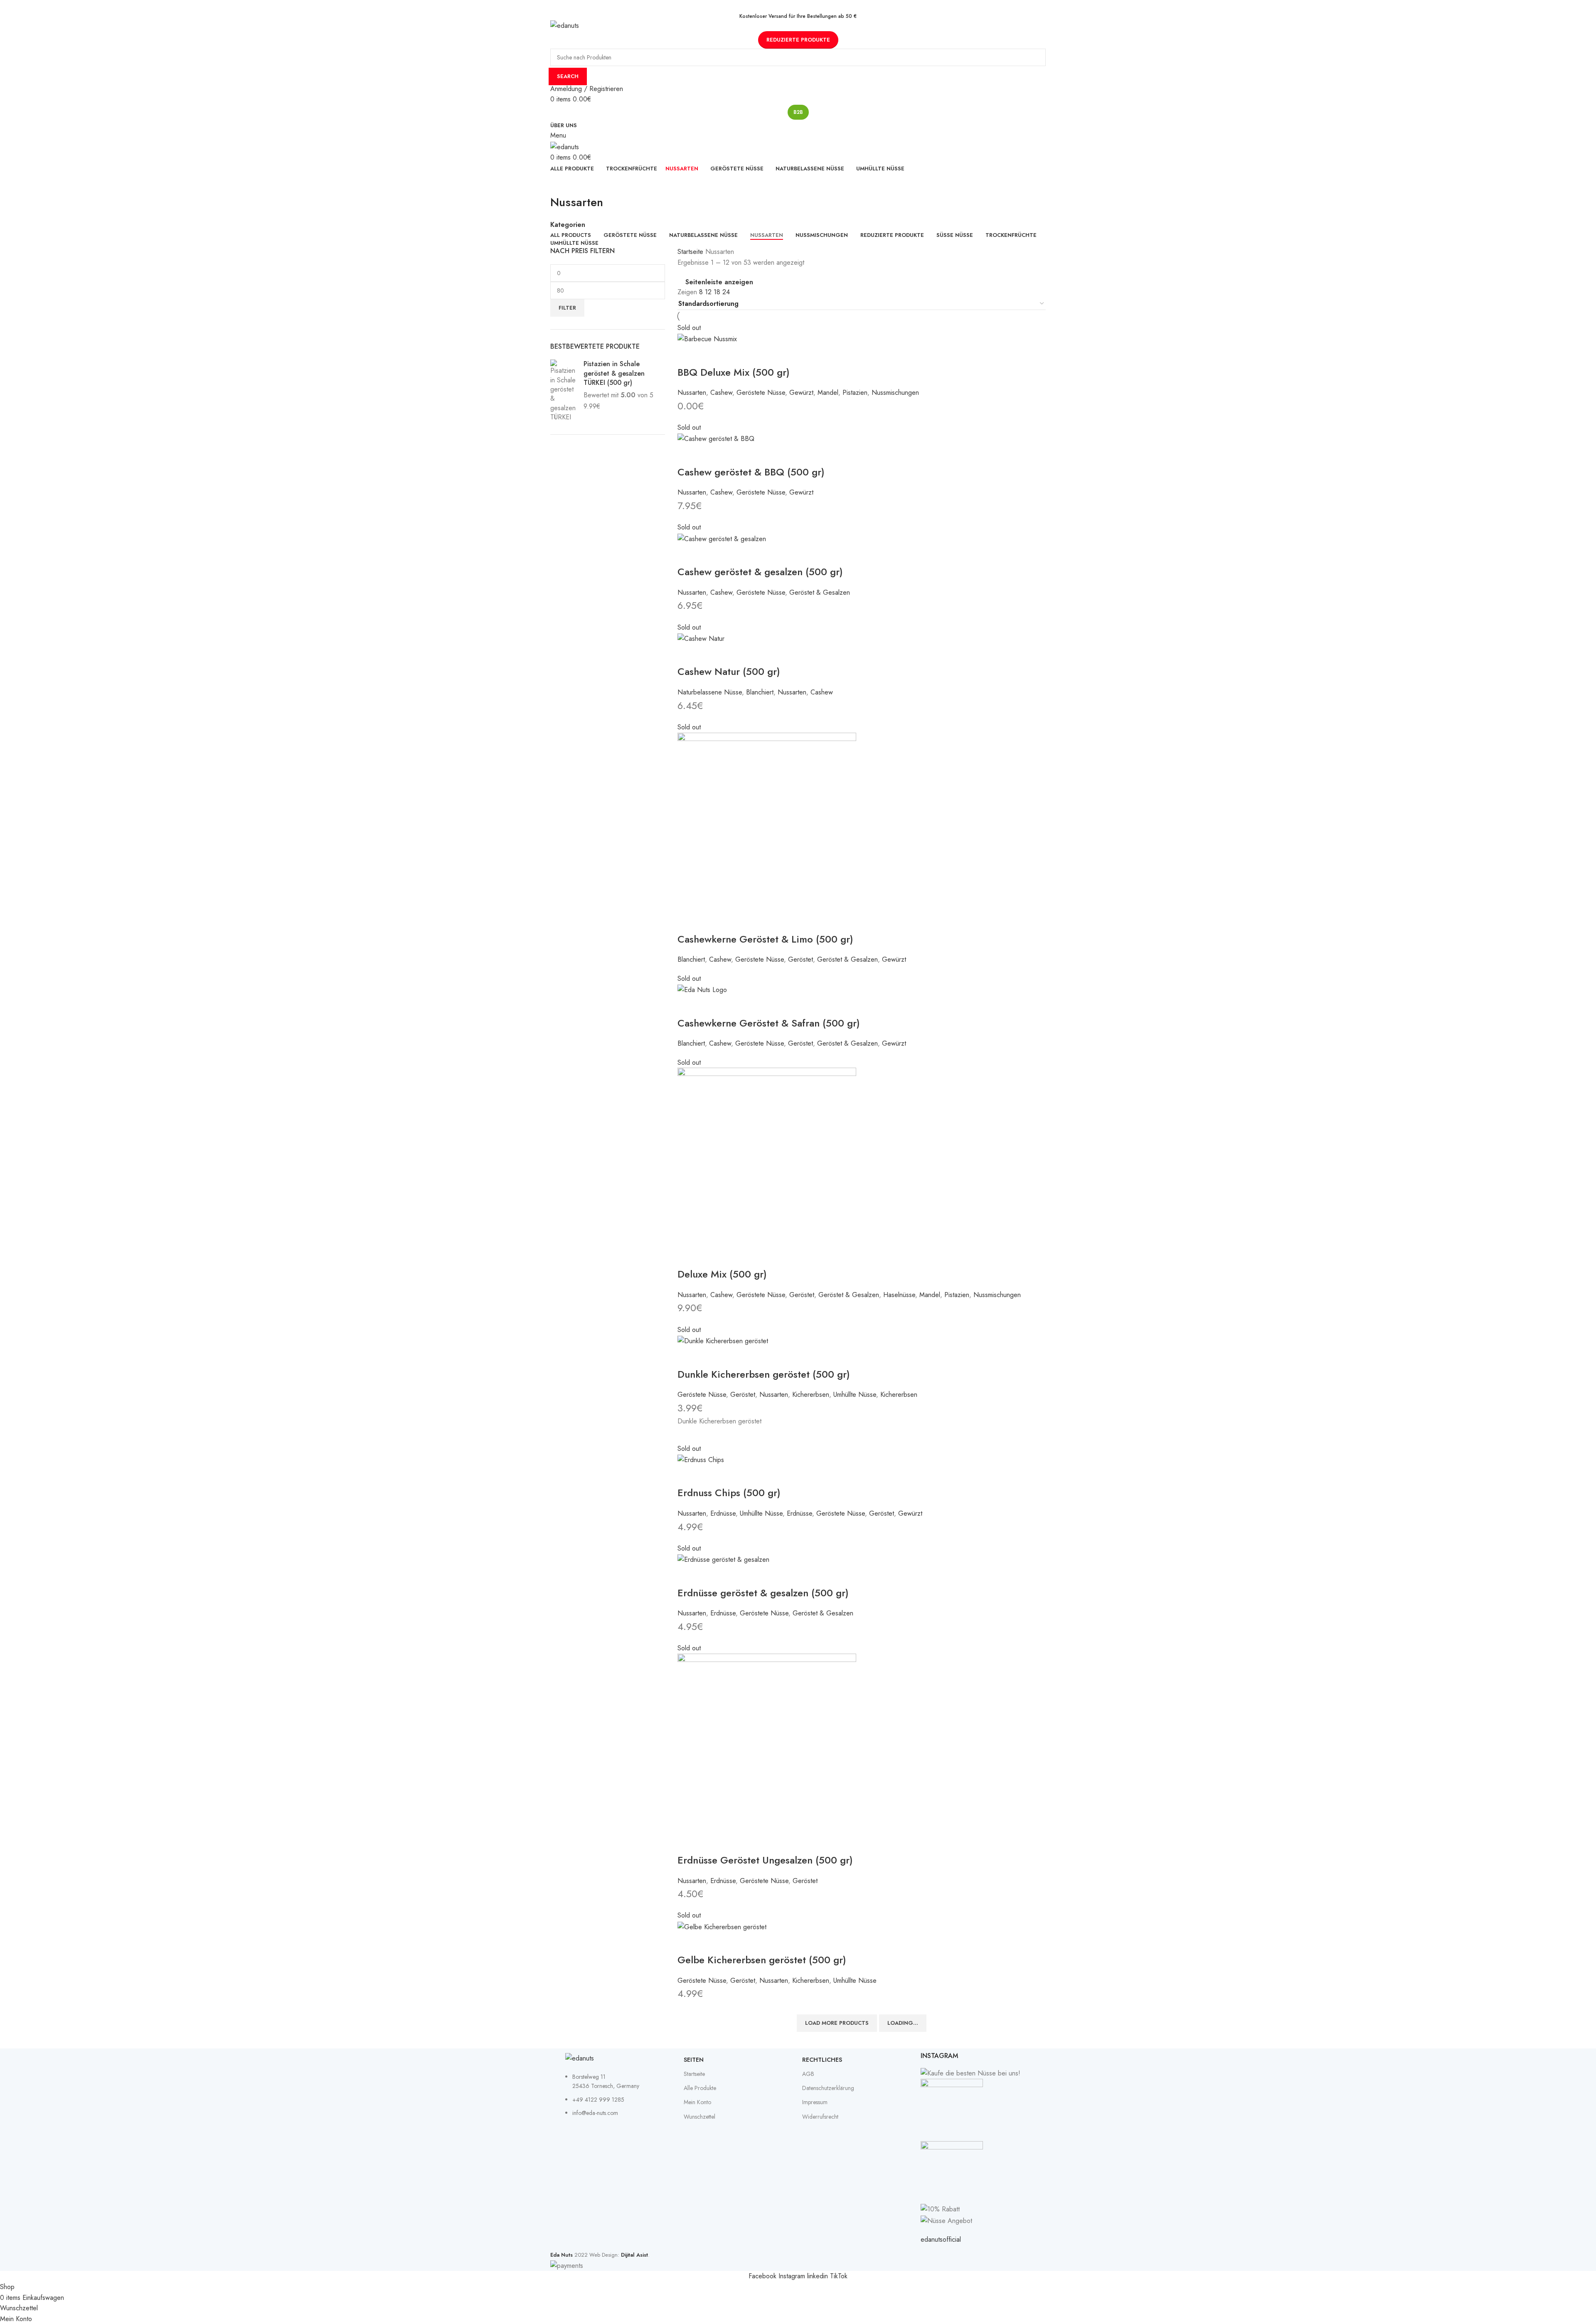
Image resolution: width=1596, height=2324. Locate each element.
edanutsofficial (941, 2239)
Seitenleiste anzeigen (719, 282)
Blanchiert (760, 692)
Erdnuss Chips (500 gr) (729, 1493)
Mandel (828, 393)
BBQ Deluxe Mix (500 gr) (734, 372)
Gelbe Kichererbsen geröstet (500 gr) (762, 1960)
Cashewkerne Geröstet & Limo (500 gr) (765, 939)
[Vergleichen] (711, 355)
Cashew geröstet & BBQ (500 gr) (751, 472)
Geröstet (800, 959)
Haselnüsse (899, 1295)
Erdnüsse (723, 1513)
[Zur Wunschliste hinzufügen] (734, 355)
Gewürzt (801, 393)
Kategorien (568, 225)
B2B (798, 112)
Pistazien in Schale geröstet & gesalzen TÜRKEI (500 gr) (614, 373)
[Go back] (561, 184)
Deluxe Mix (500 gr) (722, 1274)
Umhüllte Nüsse (855, 1395)
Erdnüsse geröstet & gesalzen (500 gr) (763, 1593)
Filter (567, 308)
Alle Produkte (700, 2088)
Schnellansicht (688, 355)
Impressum (815, 2102)
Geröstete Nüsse (761, 393)
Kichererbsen (811, 1395)
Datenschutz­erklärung (828, 2088)
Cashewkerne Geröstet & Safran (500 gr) (769, 1023)
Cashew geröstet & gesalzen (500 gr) (760, 572)
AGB (808, 2074)
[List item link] (620, 2099)
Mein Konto (697, 2102)
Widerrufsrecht (820, 2117)
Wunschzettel (699, 2117)
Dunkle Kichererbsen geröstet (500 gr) (764, 1374)
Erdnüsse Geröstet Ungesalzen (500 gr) (765, 1860)
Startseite (691, 252)
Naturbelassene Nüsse (710, 692)
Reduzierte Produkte (798, 40)
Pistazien (855, 393)
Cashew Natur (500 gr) (729, 671)
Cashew (721, 393)
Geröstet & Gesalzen (820, 592)
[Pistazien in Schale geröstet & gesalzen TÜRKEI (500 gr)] (564, 391)
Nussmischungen (895, 393)
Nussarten (692, 393)
